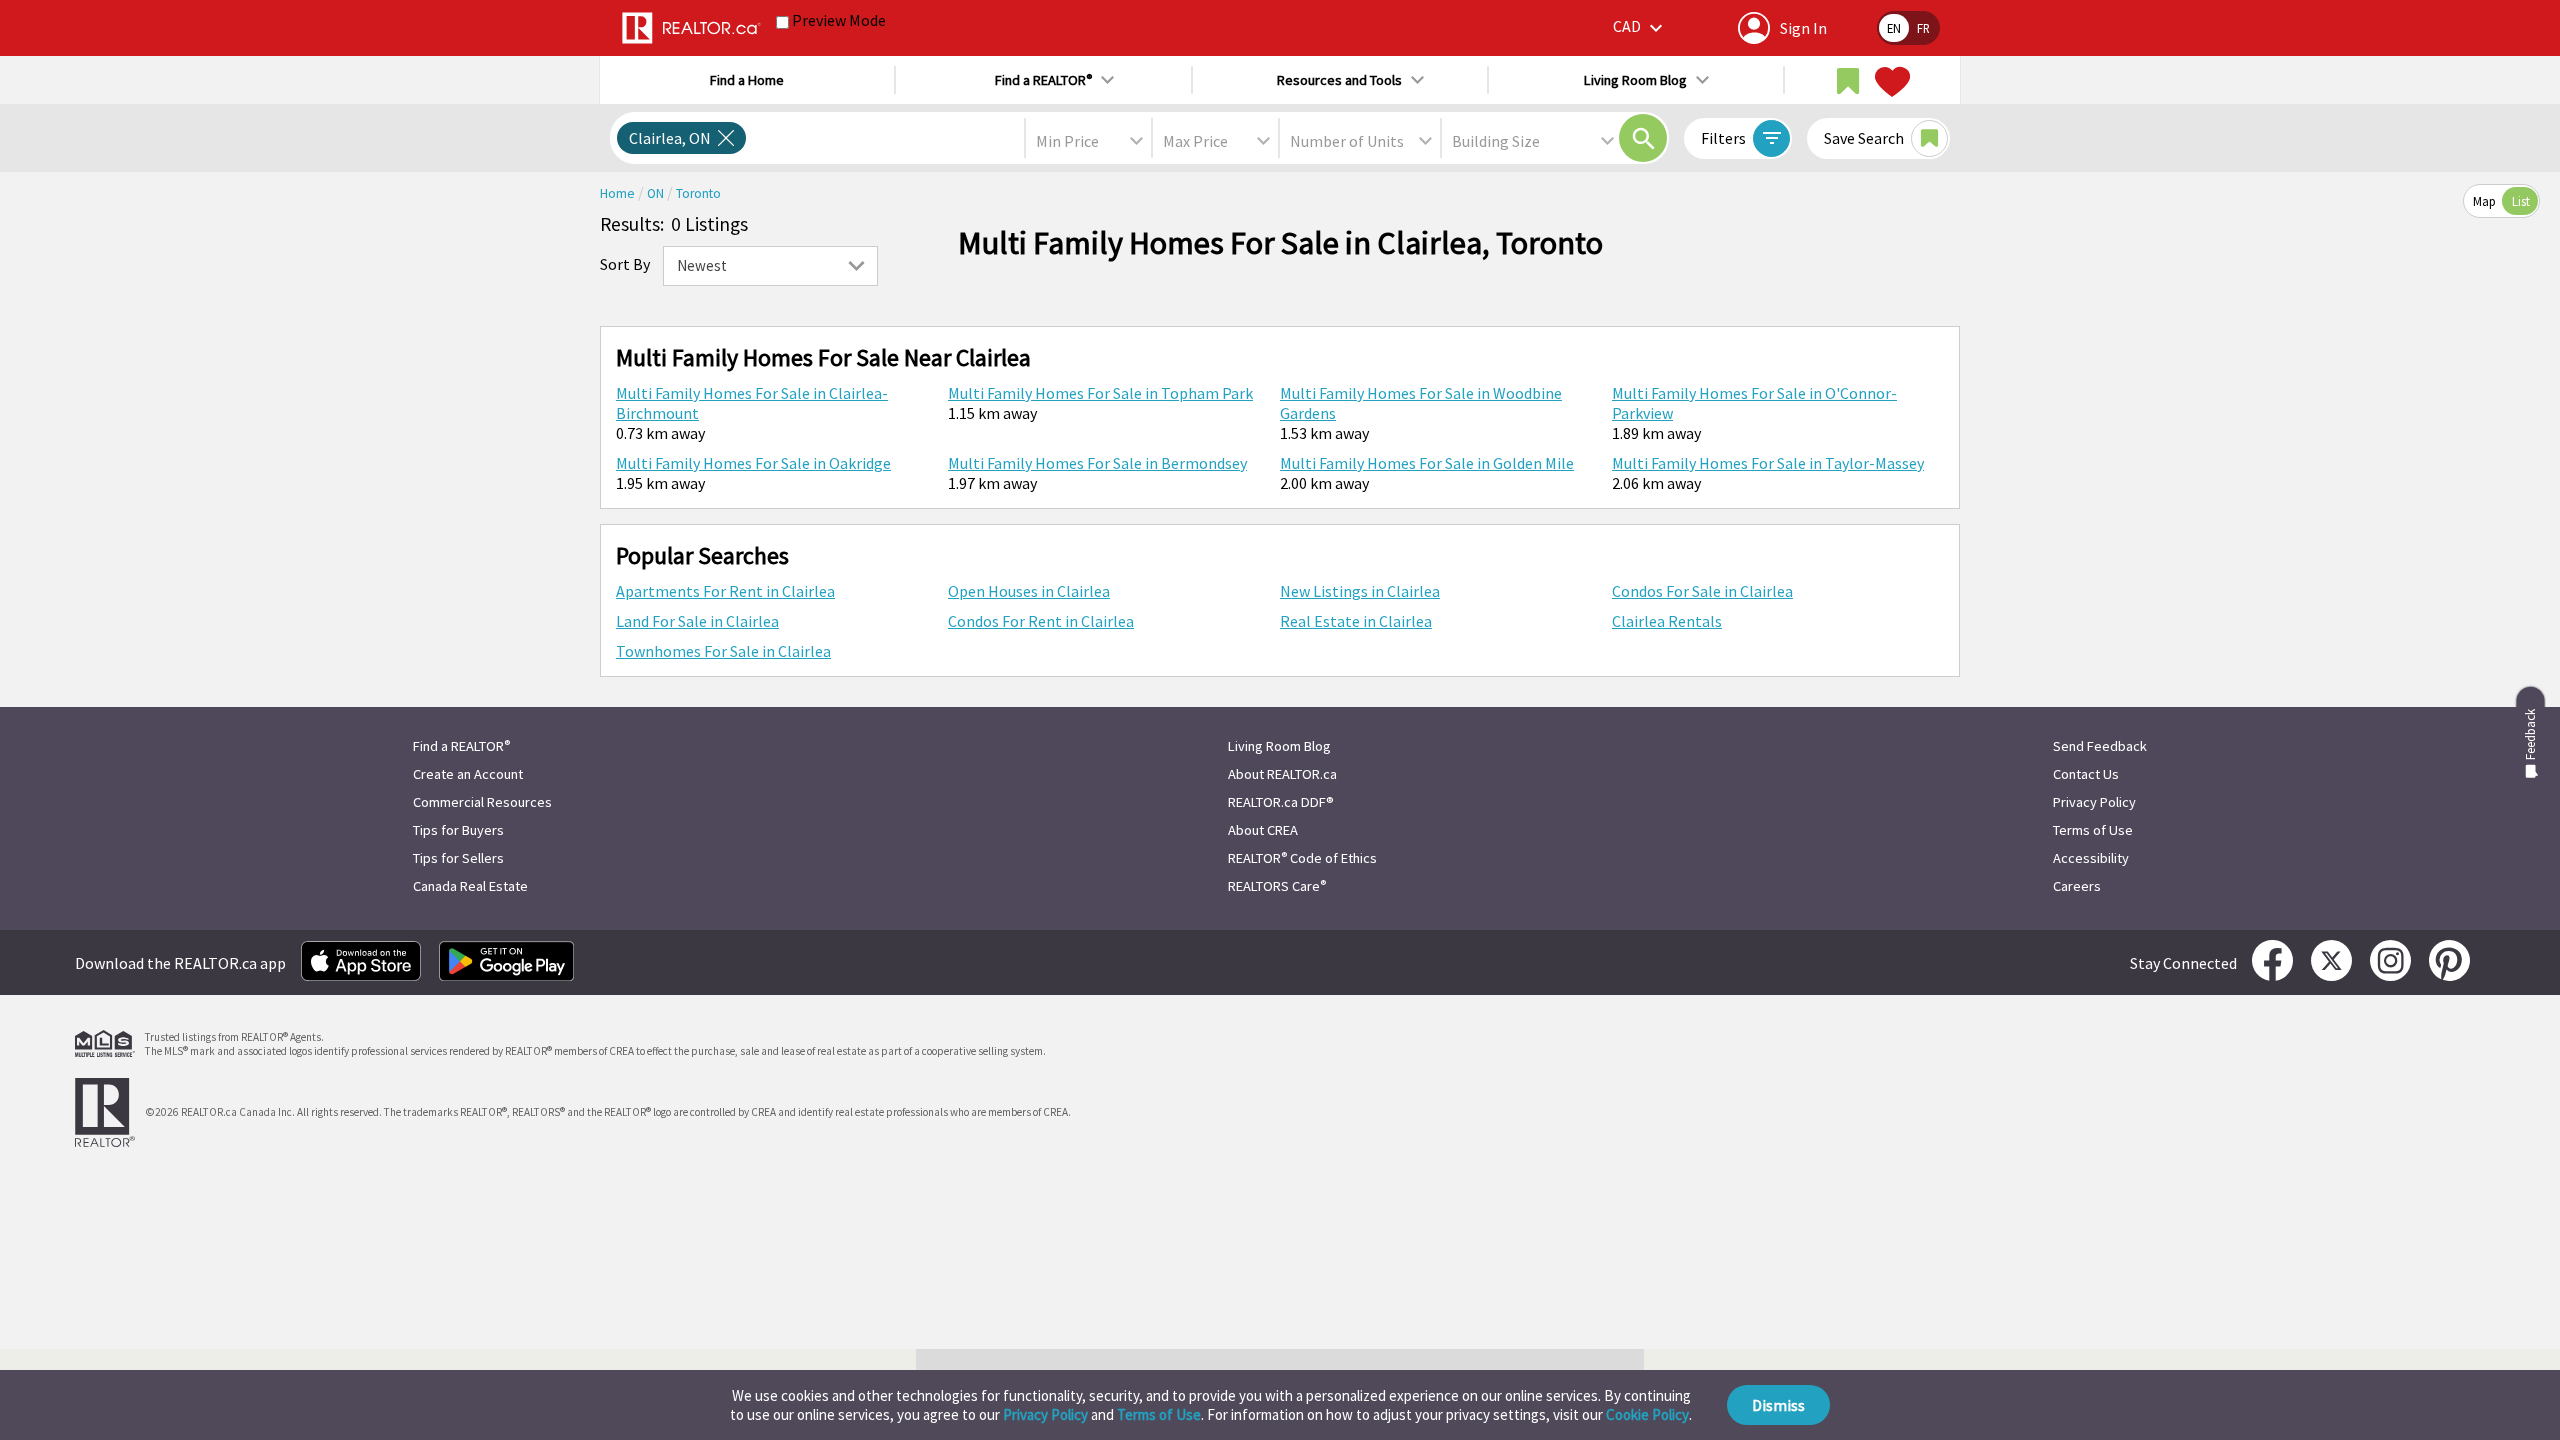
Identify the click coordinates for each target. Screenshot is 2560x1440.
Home (619, 193)
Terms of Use (1159, 1414)
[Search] (1643, 138)
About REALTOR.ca (1282, 774)
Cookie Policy (1647, 1414)
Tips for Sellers (458, 858)
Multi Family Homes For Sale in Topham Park (1100, 393)
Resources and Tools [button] (1339, 80)
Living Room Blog (1279, 746)
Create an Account (468, 774)
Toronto (698, 193)
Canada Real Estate (470, 886)
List (2521, 201)
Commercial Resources (482, 802)
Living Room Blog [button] (1635, 80)
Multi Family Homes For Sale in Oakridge (753, 463)
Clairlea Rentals (1667, 621)
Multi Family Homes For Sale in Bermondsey (1097, 463)
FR (1923, 28)
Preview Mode (839, 20)
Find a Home (747, 80)
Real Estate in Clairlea (1356, 621)
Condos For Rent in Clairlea (1041, 621)
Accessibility (2091, 858)
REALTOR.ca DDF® (1281, 802)
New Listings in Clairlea (1360, 591)
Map (2484, 201)
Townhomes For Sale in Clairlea (723, 651)
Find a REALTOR (461, 746)
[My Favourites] (1890, 82)
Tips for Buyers (458, 830)
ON (657, 193)
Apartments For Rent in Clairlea (725, 591)
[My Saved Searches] (1848, 82)
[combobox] (1088, 141)
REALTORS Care (1277, 886)
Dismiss (1778, 1405)
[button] (1640, 27)
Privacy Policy (1045, 1414)
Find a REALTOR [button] (1043, 80)
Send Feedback (2100, 746)
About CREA (1263, 830)
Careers (2077, 886)
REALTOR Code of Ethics (1302, 858)
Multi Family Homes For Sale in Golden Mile (1427, 463)
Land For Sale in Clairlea (697, 621)
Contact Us (2086, 774)
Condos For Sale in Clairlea (1702, 591)
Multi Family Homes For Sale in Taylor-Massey (1768, 463)
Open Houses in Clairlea (1029, 591)
